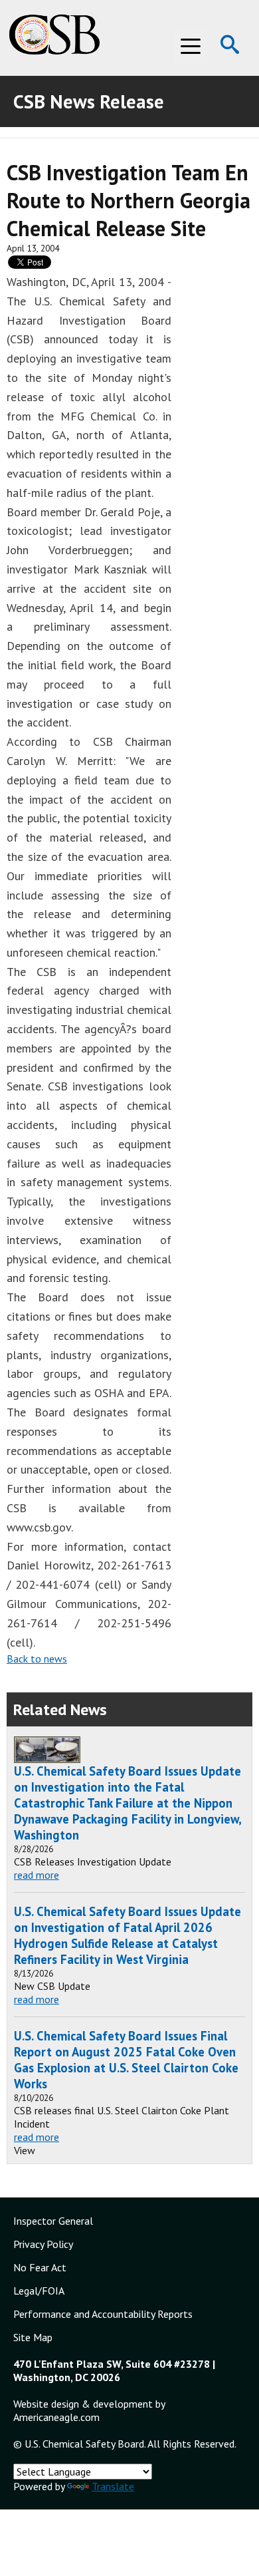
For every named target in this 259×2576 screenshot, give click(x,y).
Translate (113, 2486)
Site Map (33, 2337)
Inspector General (53, 2221)
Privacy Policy (43, 2244)
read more (37, 1875)
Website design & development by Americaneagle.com (89, 2410)
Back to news (37, 1659)
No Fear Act (40, 2267)
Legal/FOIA (39, 2291)
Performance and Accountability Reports (103, 2314)
